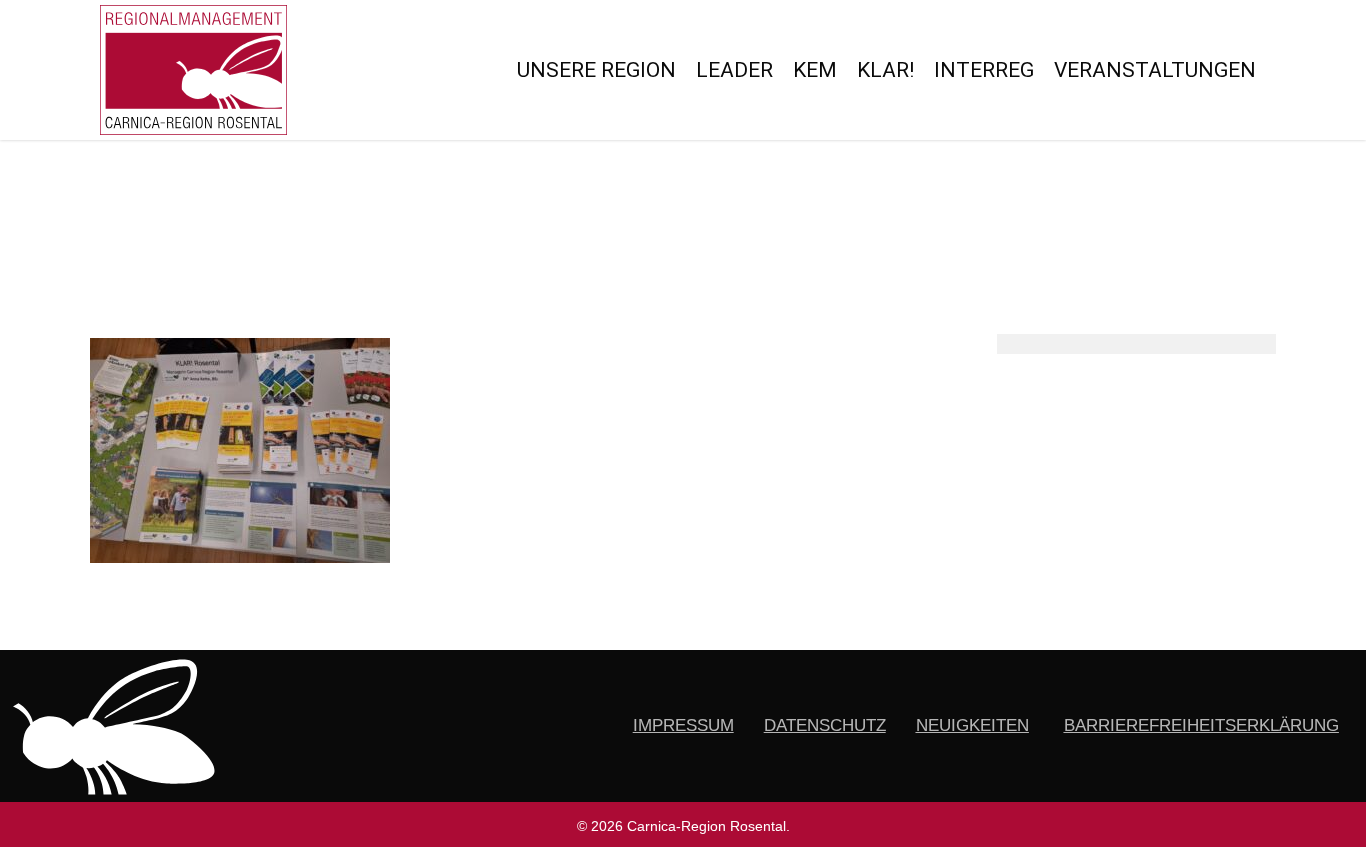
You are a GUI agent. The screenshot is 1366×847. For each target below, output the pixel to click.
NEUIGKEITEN (972, 725)
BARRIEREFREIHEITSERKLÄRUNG (1201, 725)
